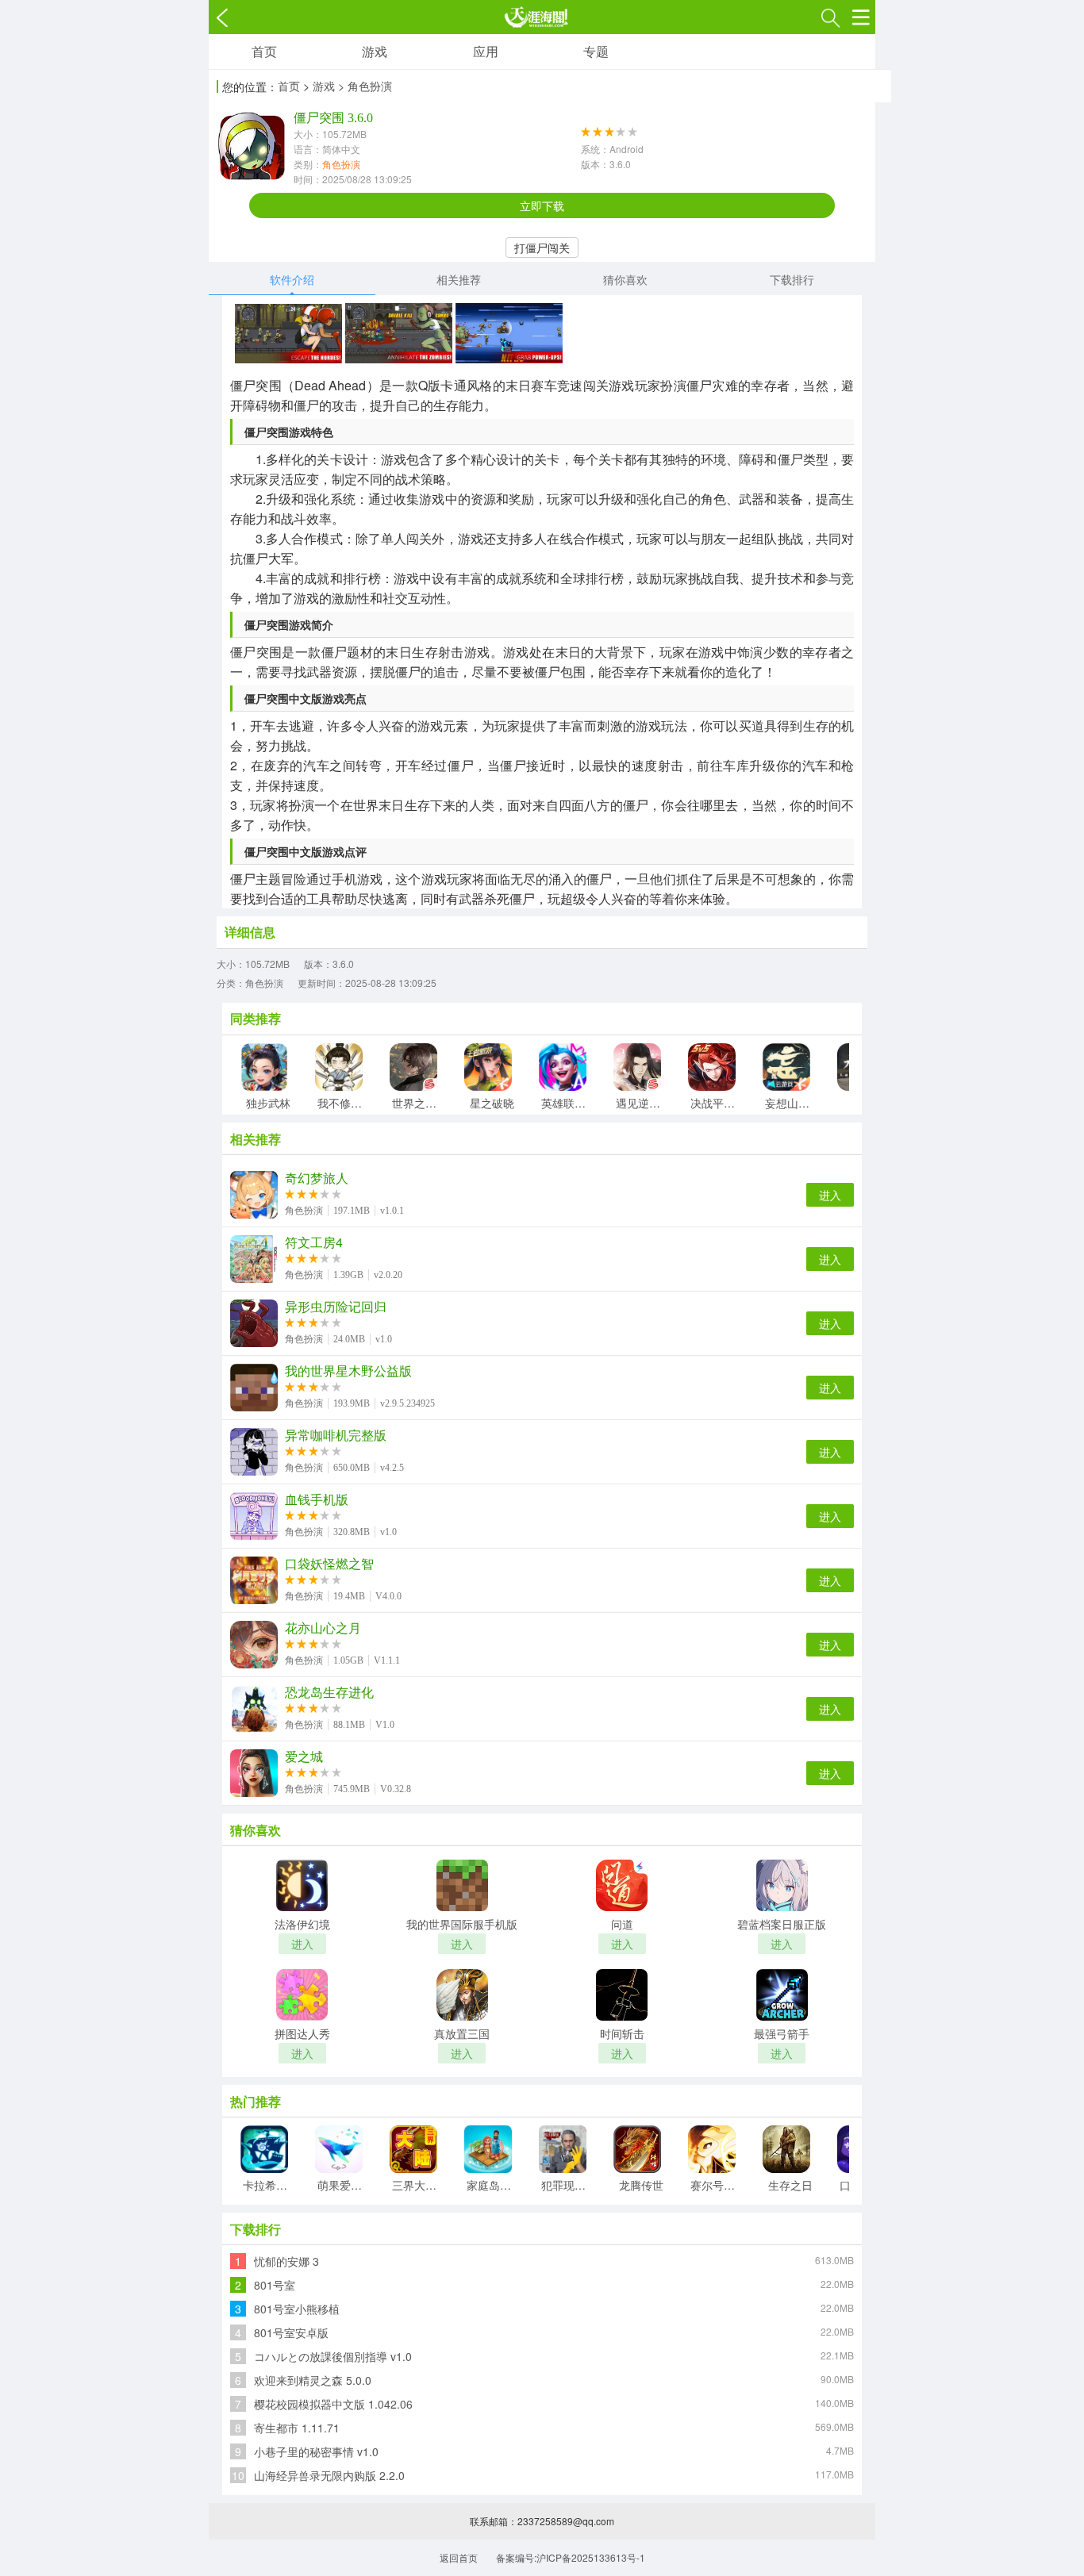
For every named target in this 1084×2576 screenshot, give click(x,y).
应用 (486, 51)
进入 (830, 1195)
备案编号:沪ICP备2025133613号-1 (571, 2557)
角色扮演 (341, 164)
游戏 (375, 51)
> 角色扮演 (365, 86)
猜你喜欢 (625, 279)
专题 (596, 51)
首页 (264, 51)
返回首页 (459, 2557)
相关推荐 (459, 279)
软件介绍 (292, 279)
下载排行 (792, 279)
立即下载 (542, 205)
